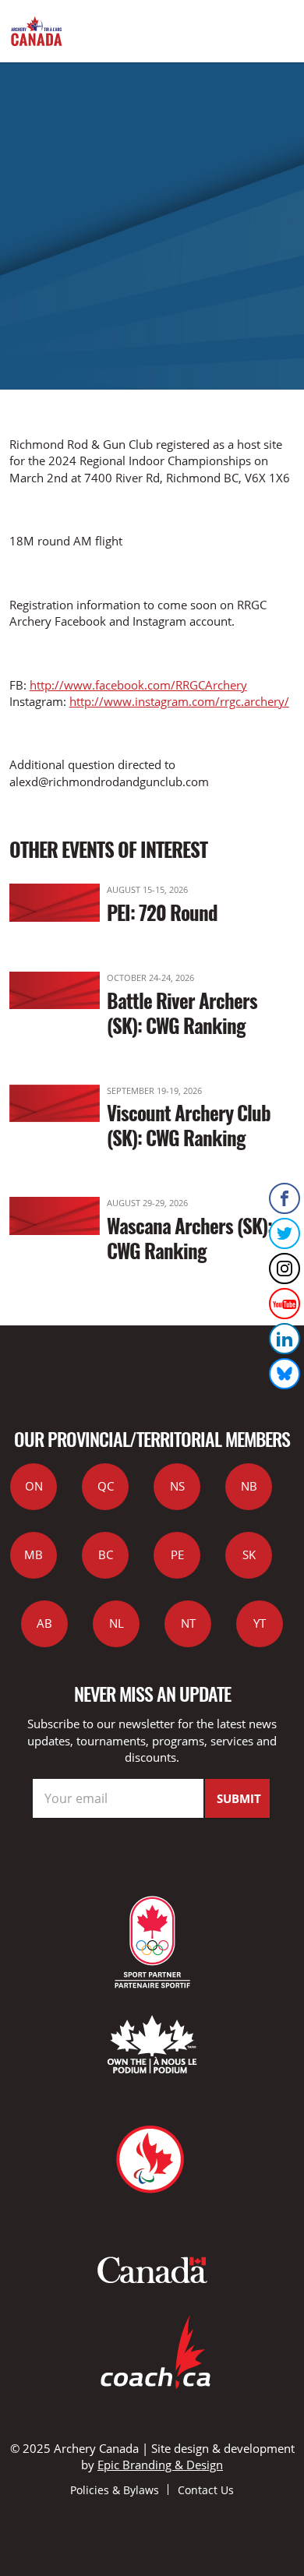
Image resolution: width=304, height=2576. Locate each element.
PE (177, 1554)
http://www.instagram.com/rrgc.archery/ (179, 701)
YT (260, 1623)
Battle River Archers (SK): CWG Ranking (182, 1013)
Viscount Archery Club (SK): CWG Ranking (189, 1125)
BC (106, 1554)
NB (249, 1486)
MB (34, 1554)
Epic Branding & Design (160, 2465)
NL (117, 1623)
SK (249, 1554)
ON (34, 1486)
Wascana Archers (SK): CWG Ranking (189, 1238)
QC (106, 1486)
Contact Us (206, 2490)
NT (188, 1623)
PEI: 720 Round (162, 912)
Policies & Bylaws (115, 2490)
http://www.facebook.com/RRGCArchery (138, 685)
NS (177, 1486)
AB (44, 1623)
